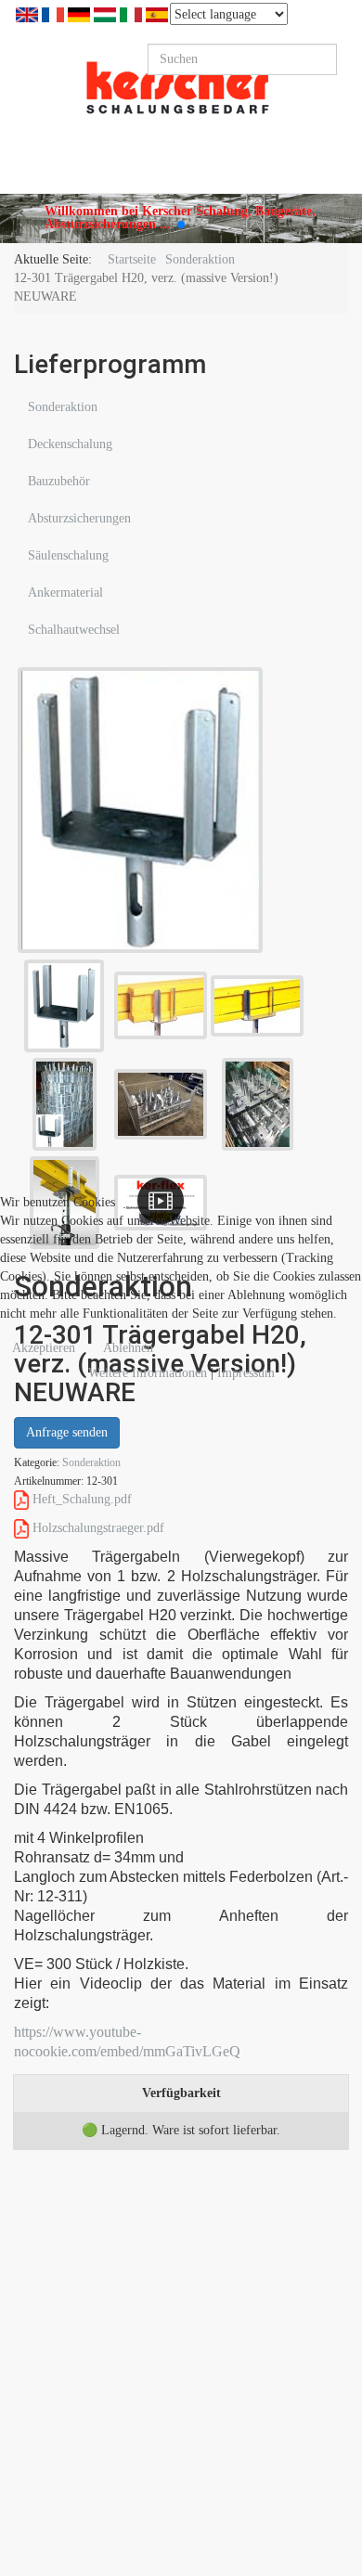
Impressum (246, 1373)
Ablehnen (128, 1348)
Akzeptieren (44, 1348)
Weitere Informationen (148, 1373)
